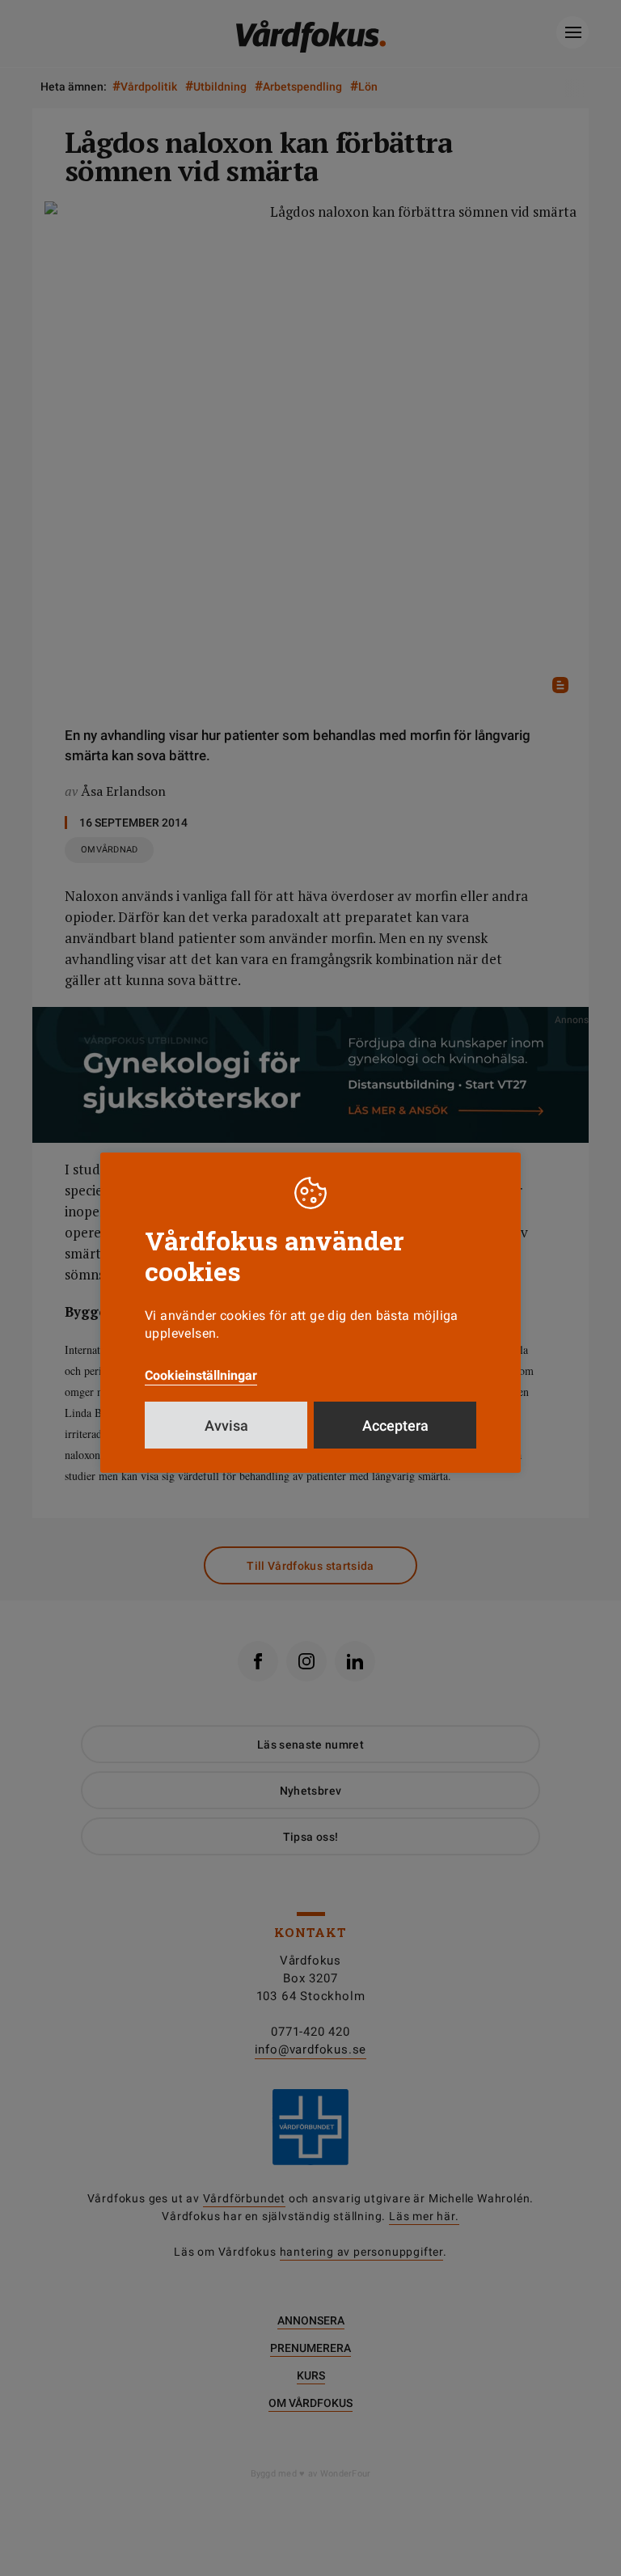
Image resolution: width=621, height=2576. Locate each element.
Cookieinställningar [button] (201, 1375)
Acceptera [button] (395, 1425)
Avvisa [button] (226, 1425)
